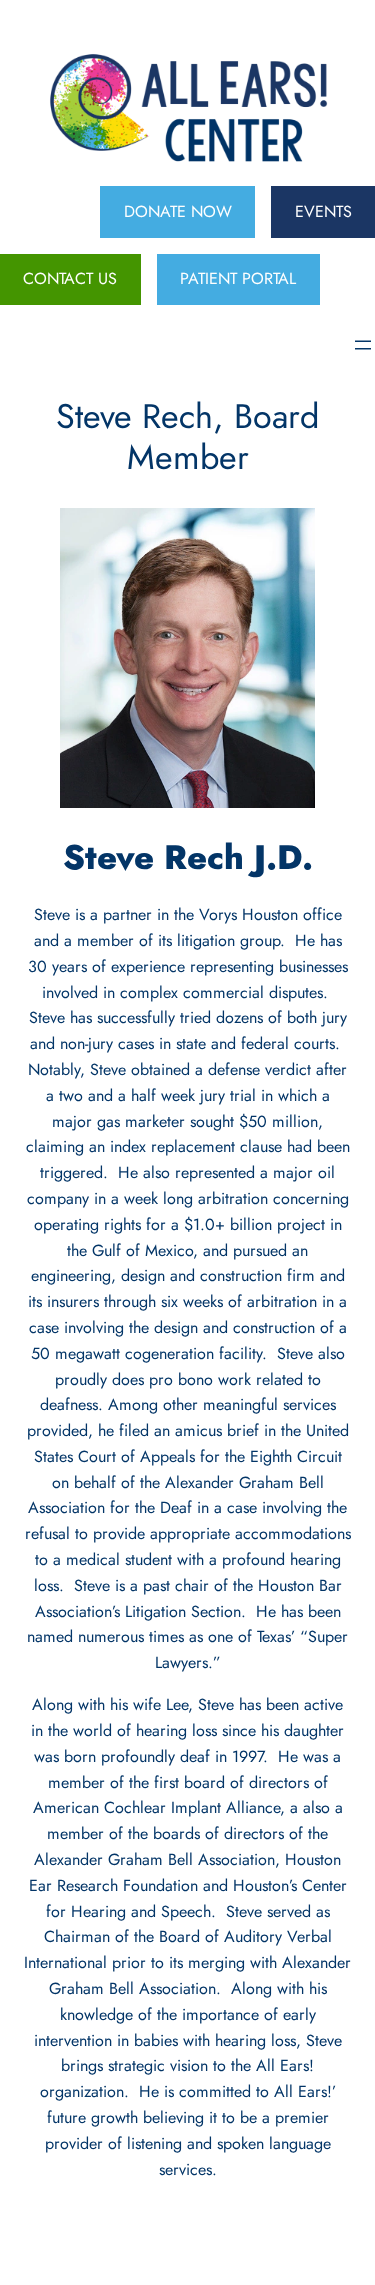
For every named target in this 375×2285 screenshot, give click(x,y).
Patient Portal (238, 278)
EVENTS (323, 211)
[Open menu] (363, 345)
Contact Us (70, 278)
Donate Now (178, 211)
